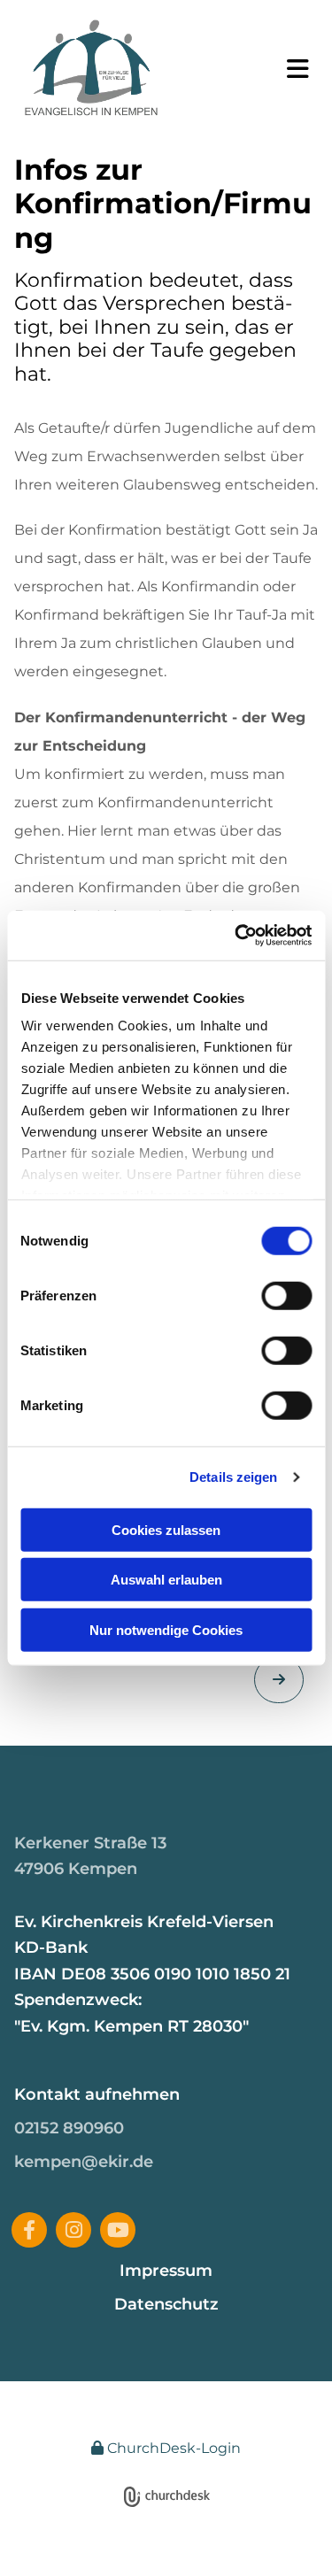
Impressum (166, 2271)
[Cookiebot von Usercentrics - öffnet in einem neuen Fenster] (236, 936)
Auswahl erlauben (166, 1580)
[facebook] (29, 2230)
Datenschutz (166, 2304)
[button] (290, 69)
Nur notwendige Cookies (166, 1629)
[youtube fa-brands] (118, 2230)
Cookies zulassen (166, 1529)
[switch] (286, 1295)
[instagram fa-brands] (73, 2230)
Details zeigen (233, 1477)
